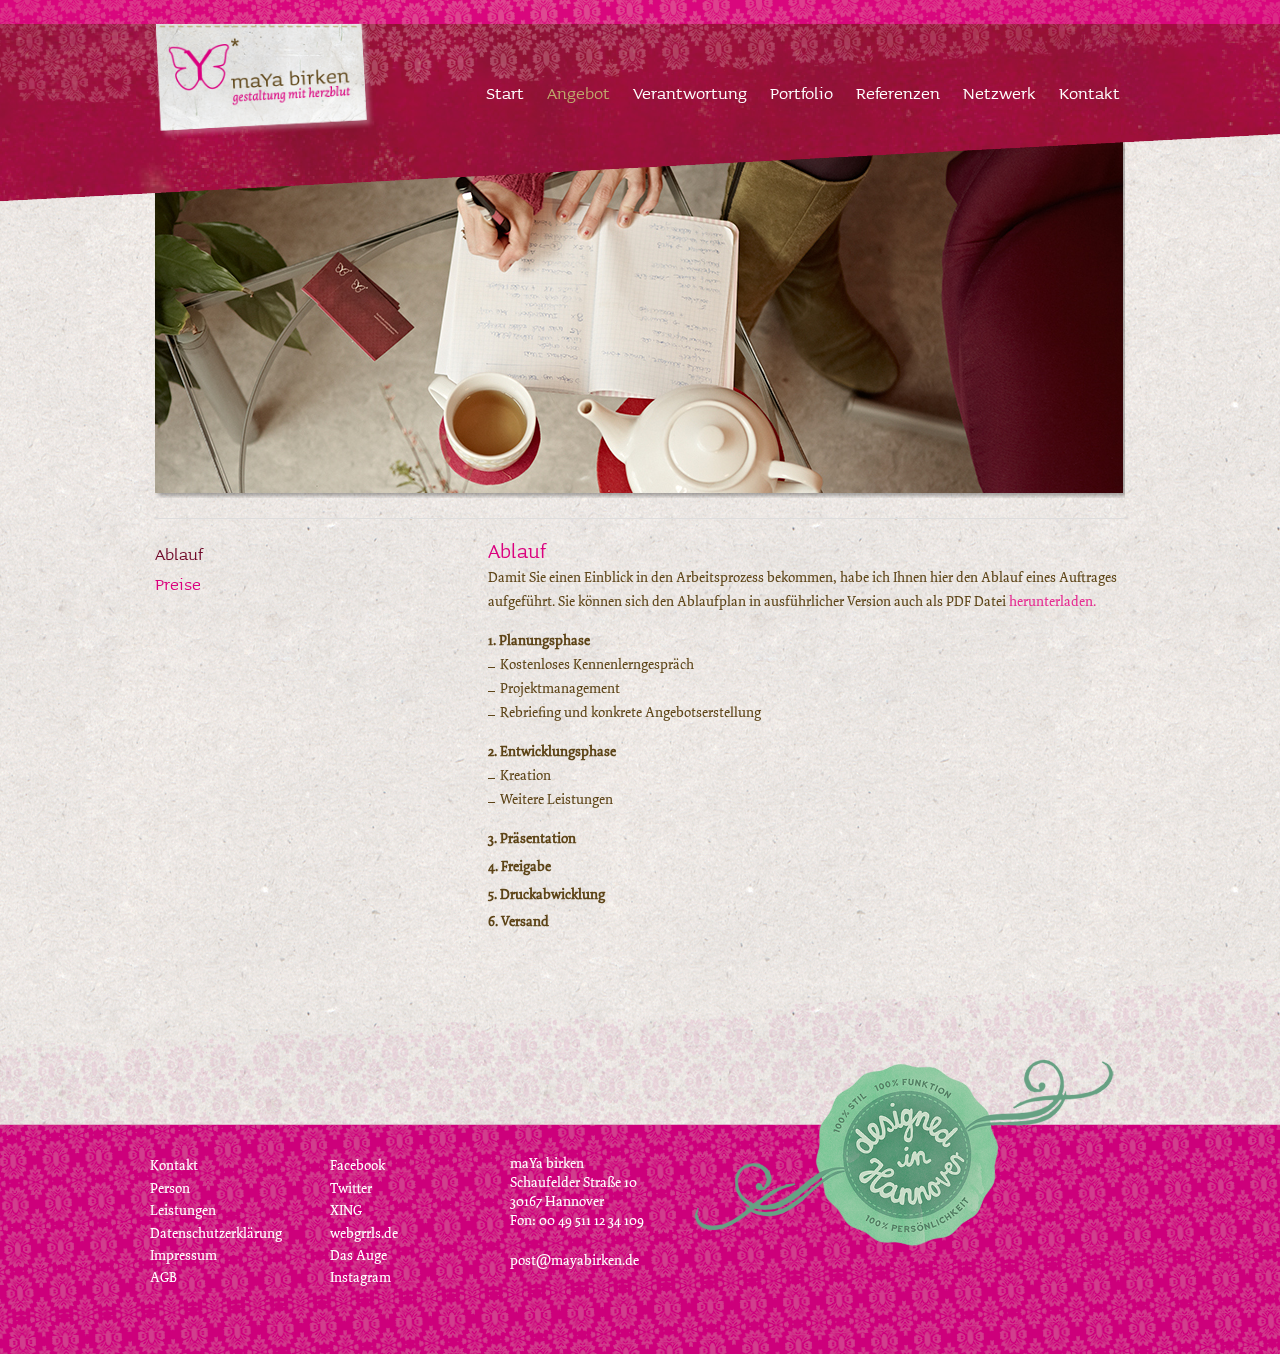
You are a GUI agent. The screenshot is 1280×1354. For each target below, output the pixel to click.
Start (505, 92)
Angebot (578, 92)
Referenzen (898, 92)
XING (346, 1210)
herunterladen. (1052, 601)
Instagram (360, 1277)
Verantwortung (690, 92)
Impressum (183, 1255)
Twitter (351, 1188)
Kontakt (1089, 92)
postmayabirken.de (574, 1260)
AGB (163, 1277)
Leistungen (183, 1210)
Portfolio (801, 92)
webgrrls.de (364, 1233)
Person (170, 1188)
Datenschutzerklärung (216, 1233)
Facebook (357, 1165)
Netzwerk (999, 92)
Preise (178, 583)
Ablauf (179, 553)
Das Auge (358, 1255)
